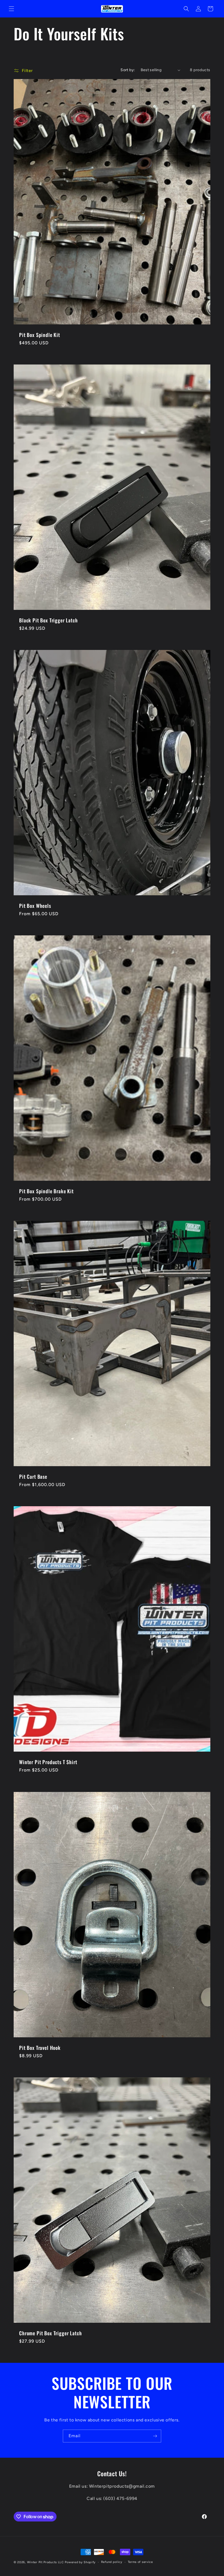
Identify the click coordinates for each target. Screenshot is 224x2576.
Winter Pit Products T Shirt (48, 1762)
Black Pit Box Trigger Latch (48, 620)
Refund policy (112, 2562)
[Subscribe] (155, 2436)
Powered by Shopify (80, 2562)
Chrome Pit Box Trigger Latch (51, 2333)
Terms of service (140, 2562)
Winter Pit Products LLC (45, 2562)
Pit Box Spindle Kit (40, 335)
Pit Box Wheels (35, 906)
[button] (11, 9)
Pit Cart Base (33, 1477)
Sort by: (128, 70)
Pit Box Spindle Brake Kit (46, 1191)
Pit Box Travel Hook (40, 2048)
